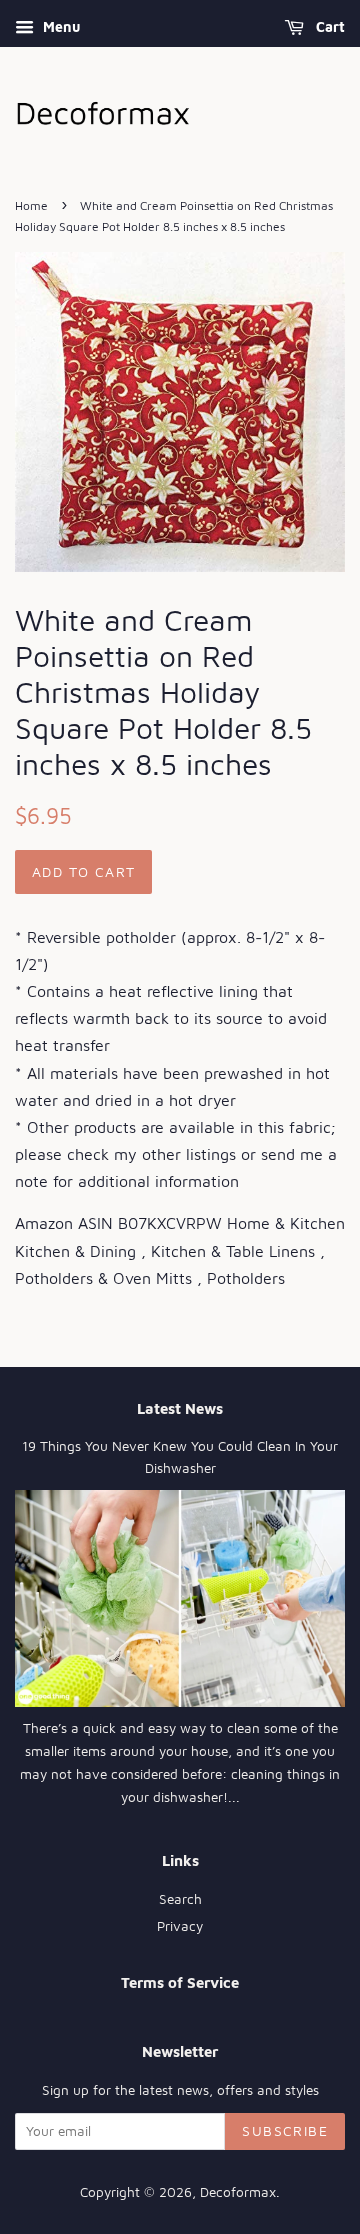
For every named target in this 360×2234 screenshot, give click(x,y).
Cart (328, 26)
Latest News (180, 1408)
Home (31, 205)
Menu (59, 26)
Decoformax (238, 2192)
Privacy (180, 1926)
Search (180, 1899)
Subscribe (285, 2130)
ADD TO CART (83, 871)
